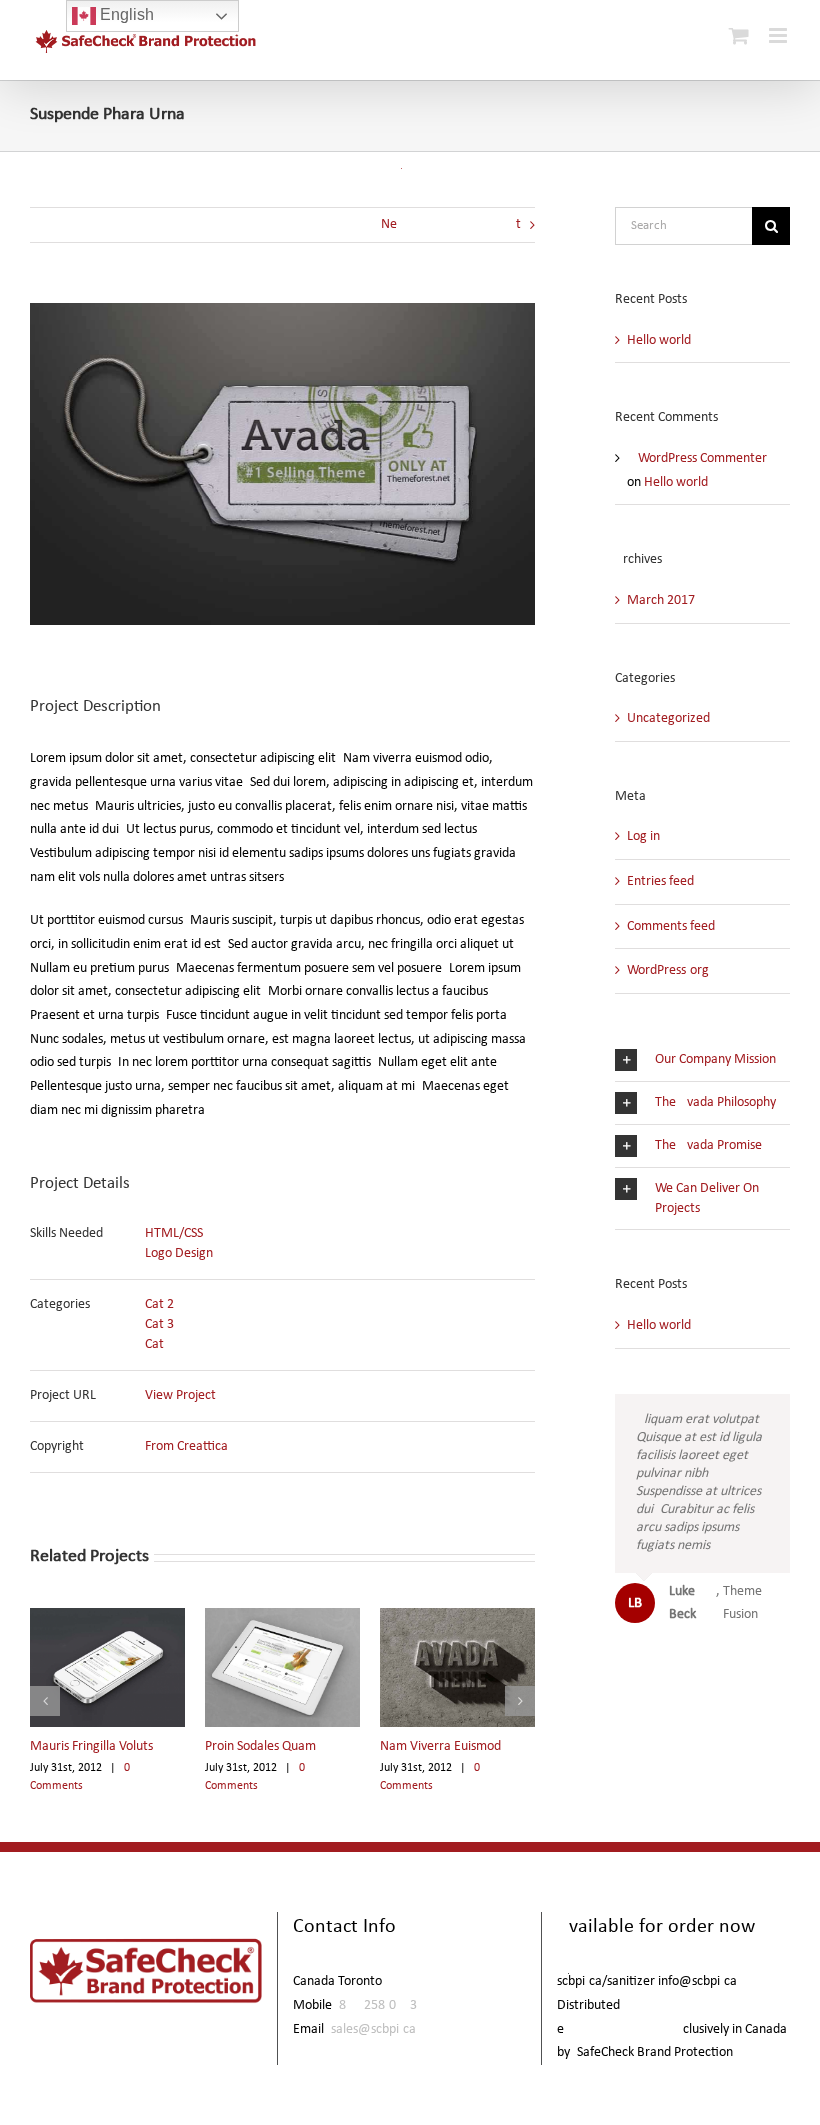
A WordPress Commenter (697, 458)
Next (451, 224)
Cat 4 (159, 1344)
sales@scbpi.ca (373, 2029)
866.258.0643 (378, 2005)
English (125, 14)
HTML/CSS (174, 1233)
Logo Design (179, 1253)
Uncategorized (668, 718)
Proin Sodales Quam (260, 1746)
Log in (643, 836)
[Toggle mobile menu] (779, 35)
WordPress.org (668, 970)
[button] (45, 1701)
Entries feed (660, 881)
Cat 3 (159, 1324)
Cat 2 (159, 1304)
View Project (180, 1395)
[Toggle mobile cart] (739, 35)
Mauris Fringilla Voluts (91, 1746)
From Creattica (186, 1446)
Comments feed (671, 926)
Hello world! (661, 340)
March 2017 (661, 600)
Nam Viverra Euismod (440, 1746)
